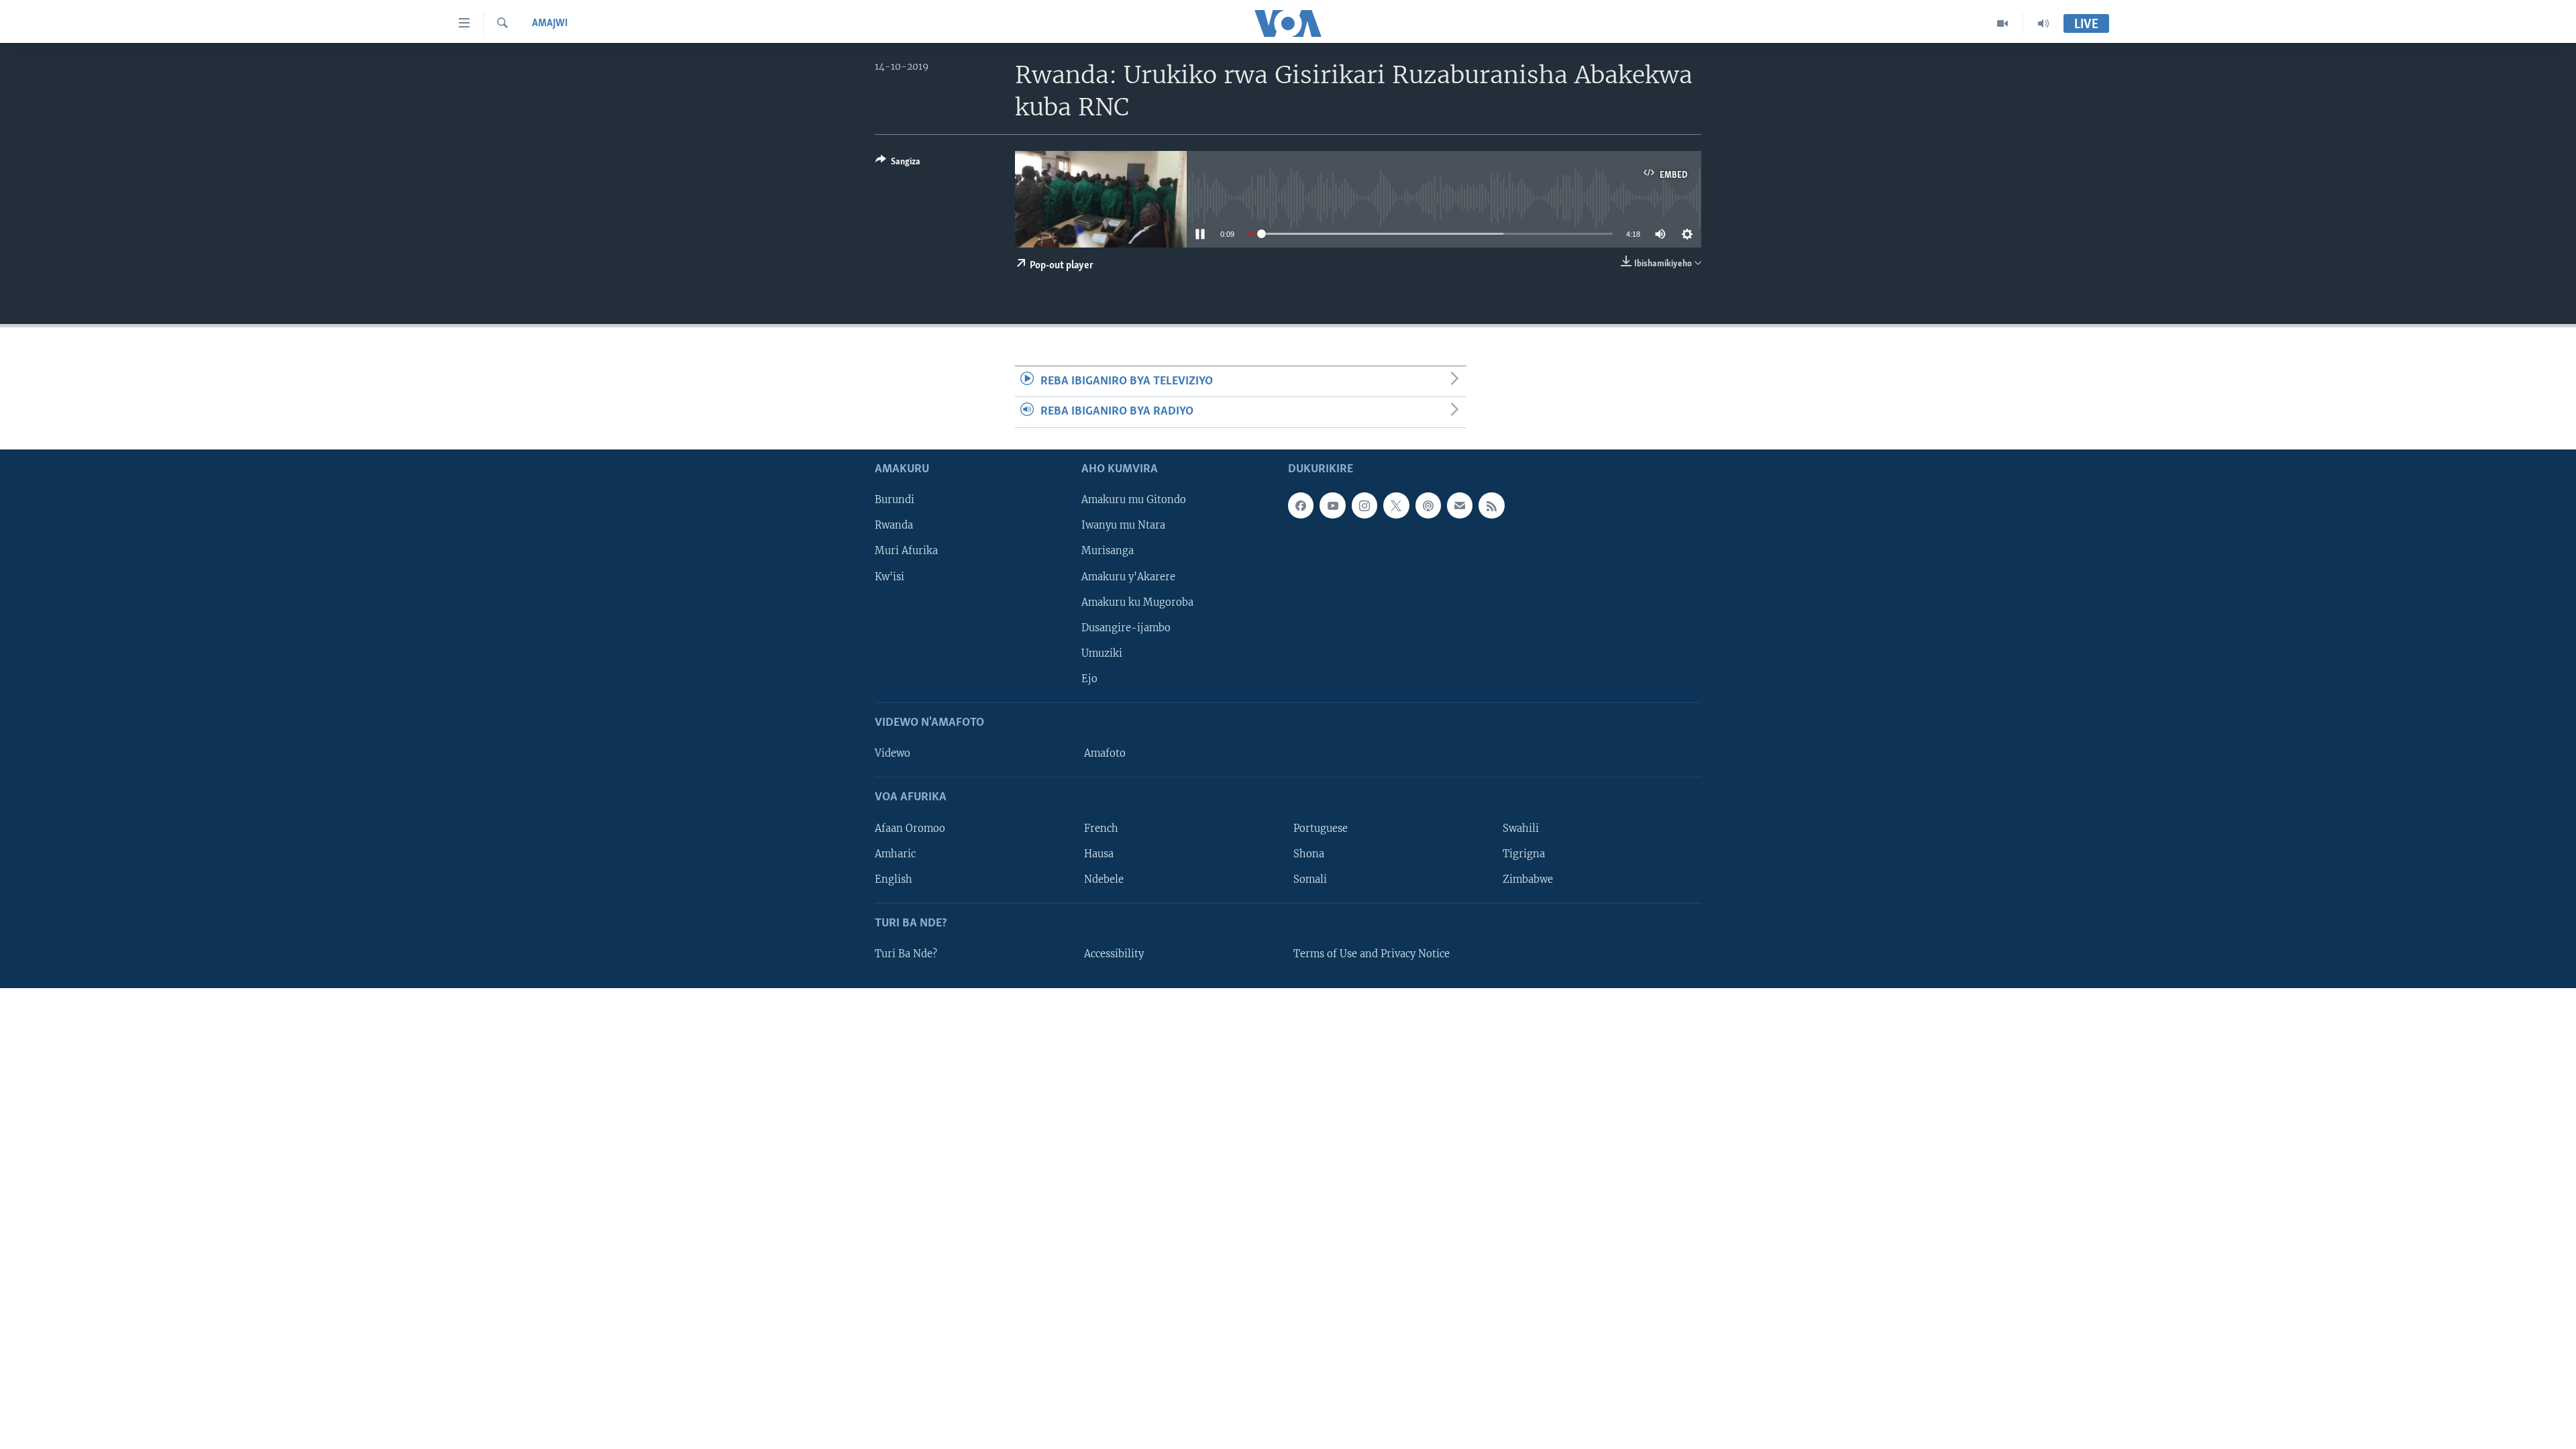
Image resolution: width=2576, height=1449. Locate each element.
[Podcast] (1428, 505)
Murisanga (1108, 551)
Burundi (895, 500)
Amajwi (550, 23)
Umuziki (1102, 653)
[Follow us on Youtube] (1332, 505)
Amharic (895, 853)
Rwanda (894, 525)
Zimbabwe (1528, 879)
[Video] (2003, 23)
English (894, 879)
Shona (1309, 853)
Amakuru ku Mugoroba (1137, 602)
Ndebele (1104, 879)
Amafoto (1105, 753)
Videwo (893, 753)
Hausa (1099, 853)
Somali (1310, 879)
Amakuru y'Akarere (1128, 576)
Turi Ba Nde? (906, 954)
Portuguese (1321, 828)
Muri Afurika (906, 551)
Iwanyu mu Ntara (1123, 525)
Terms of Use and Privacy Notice (1372, 954)
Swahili (1521, 828)
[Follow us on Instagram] (1364, 505)
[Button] (898, 164)
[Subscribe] (1460, 505)
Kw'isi (890, 576)
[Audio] (2043, 23)
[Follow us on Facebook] (1301, 505)
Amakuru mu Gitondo (1134, 500)
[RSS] (1491, 505)
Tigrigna (1524, 853)
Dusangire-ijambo (1126, 627)
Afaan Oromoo (910, 828)
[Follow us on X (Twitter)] (1396, 505)
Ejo (1089, 678)
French (1101, 828)
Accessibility (1114, 954)
